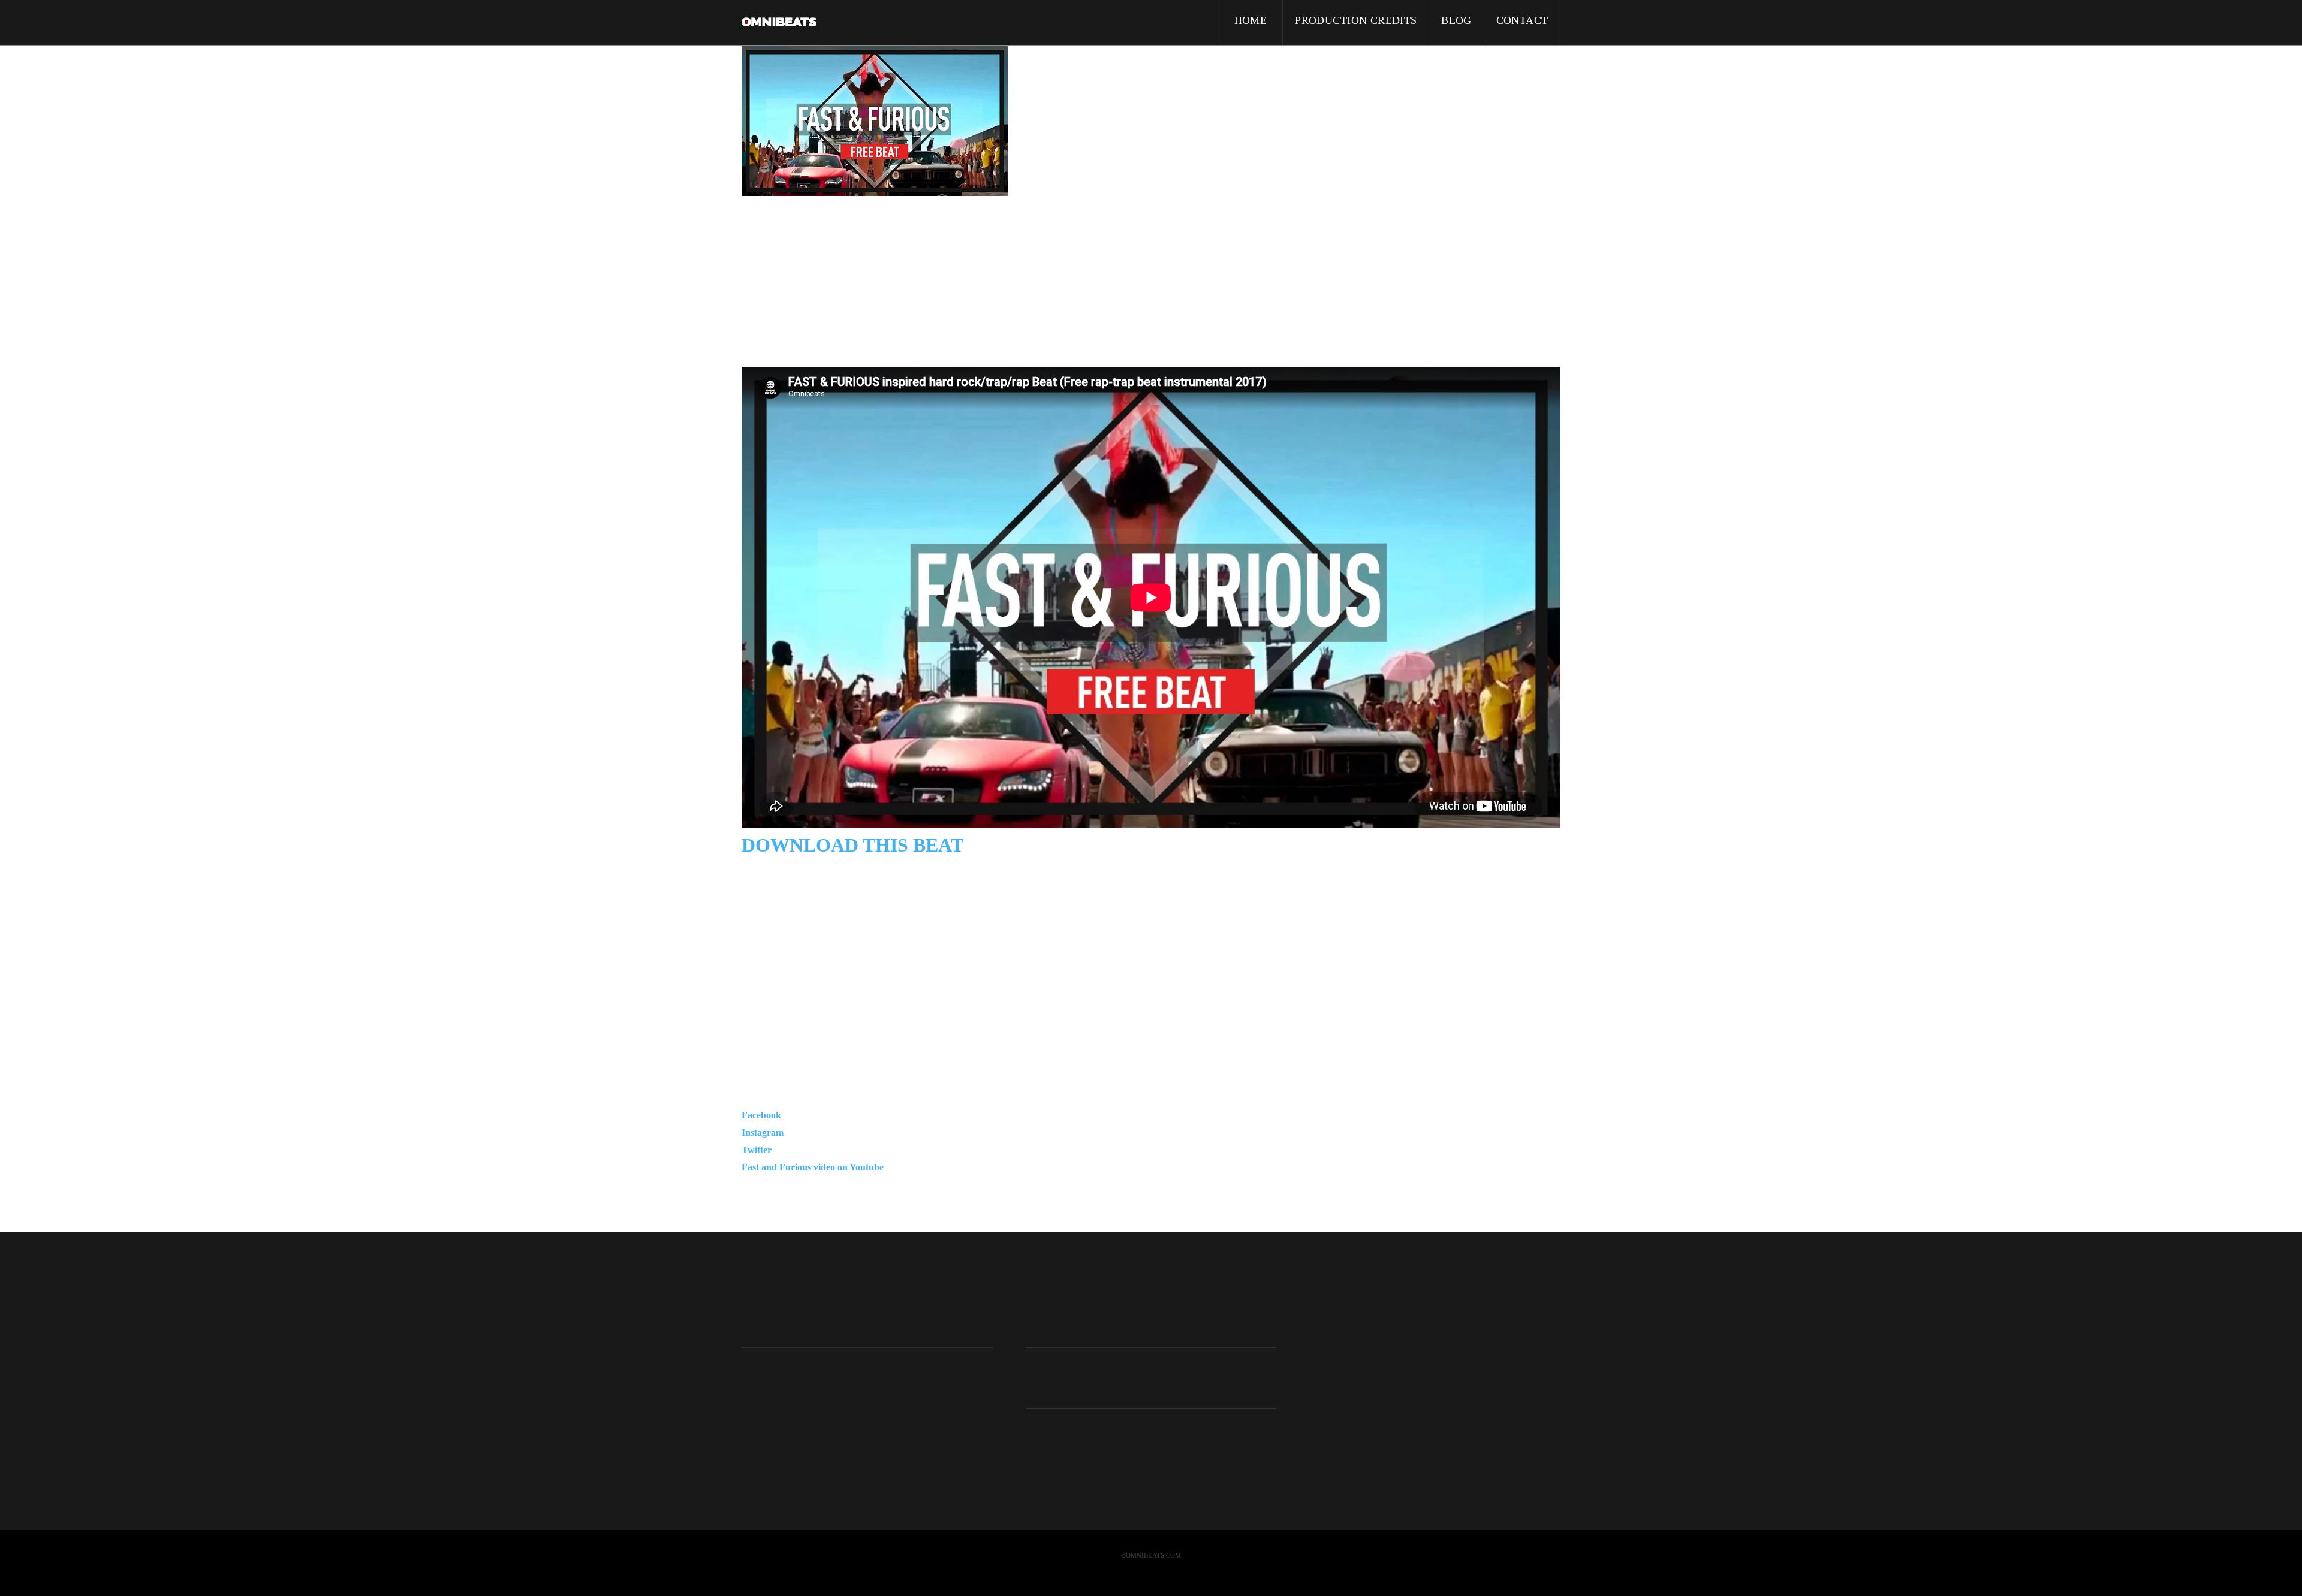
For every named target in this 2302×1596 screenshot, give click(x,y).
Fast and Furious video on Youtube (813, 1167)
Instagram (763, 1132)
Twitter (757, 1150)
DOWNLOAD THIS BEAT (852, 845)
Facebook (761, 1115)
